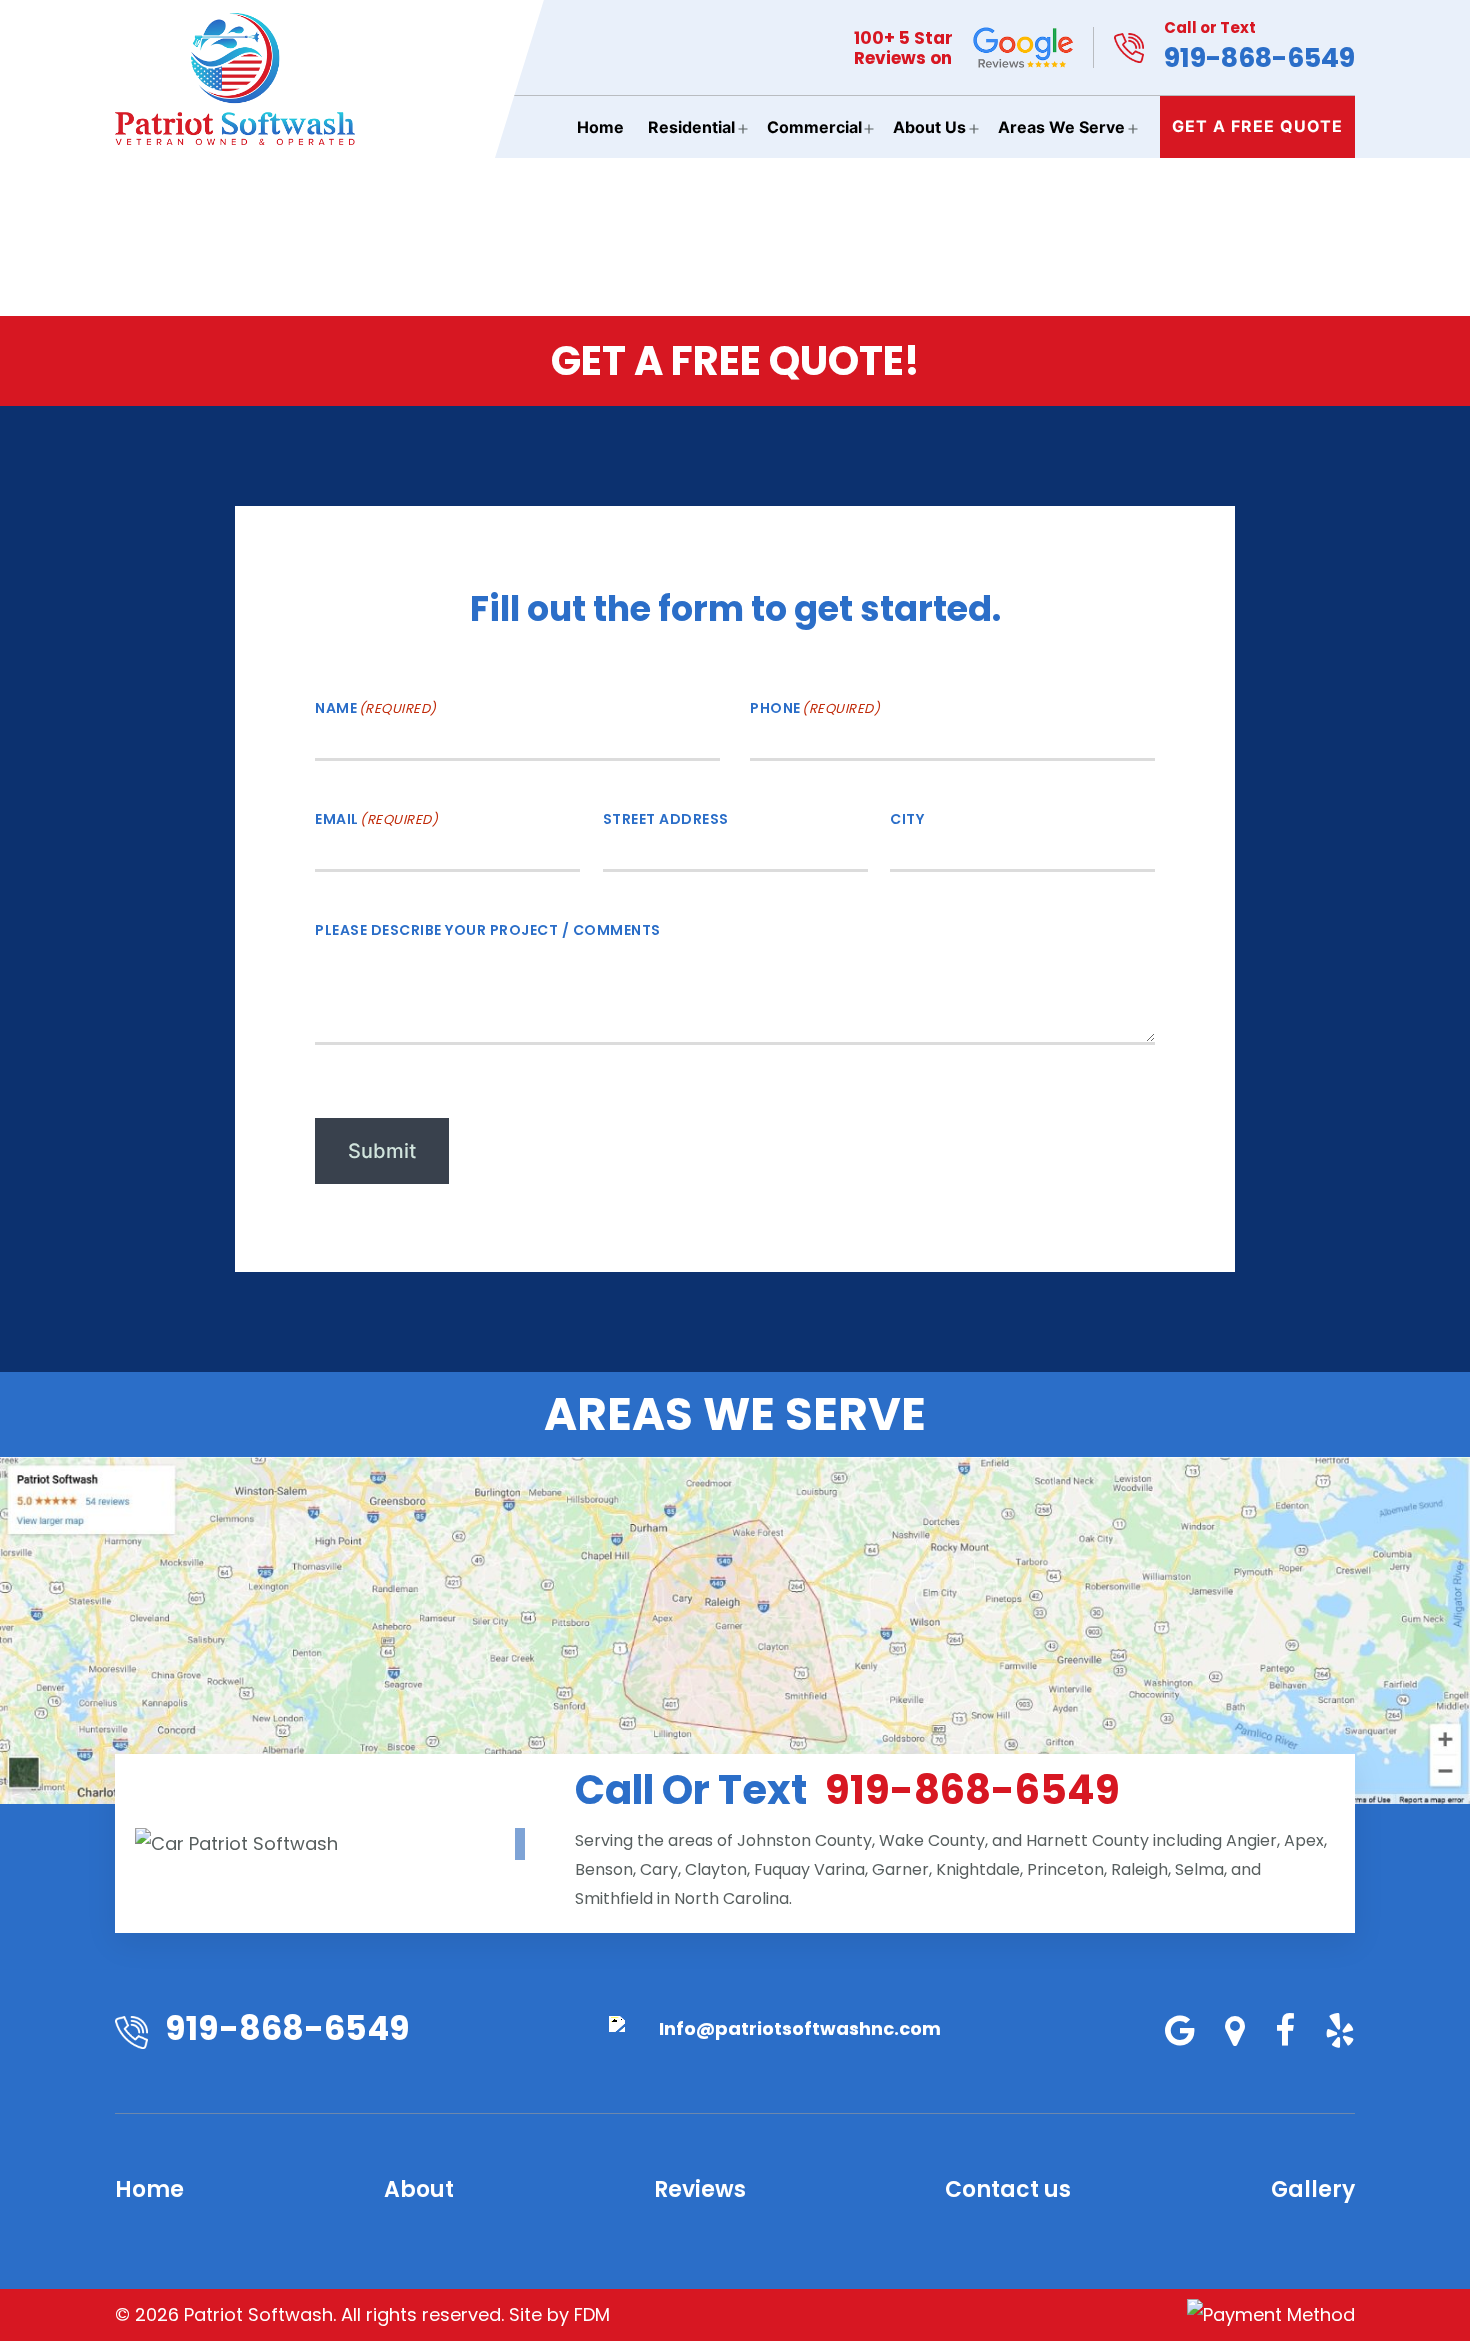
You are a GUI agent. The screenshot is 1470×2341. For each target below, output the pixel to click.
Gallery (1313, 2189)
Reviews (700, 2189)
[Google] (1167, 2032)
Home (600, 127)
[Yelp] (1327, 2032)
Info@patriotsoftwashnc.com (800, 2028)
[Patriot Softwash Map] (735, 1630)
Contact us (1008, 2189)
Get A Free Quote (1257, 126)
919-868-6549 (1259, 46)
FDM (592, 2314)
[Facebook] (1272, 2032)
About (419, 2189)
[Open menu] (743, 129)
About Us (929, 127)
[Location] (1222, 2032)
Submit (382, 1151)
